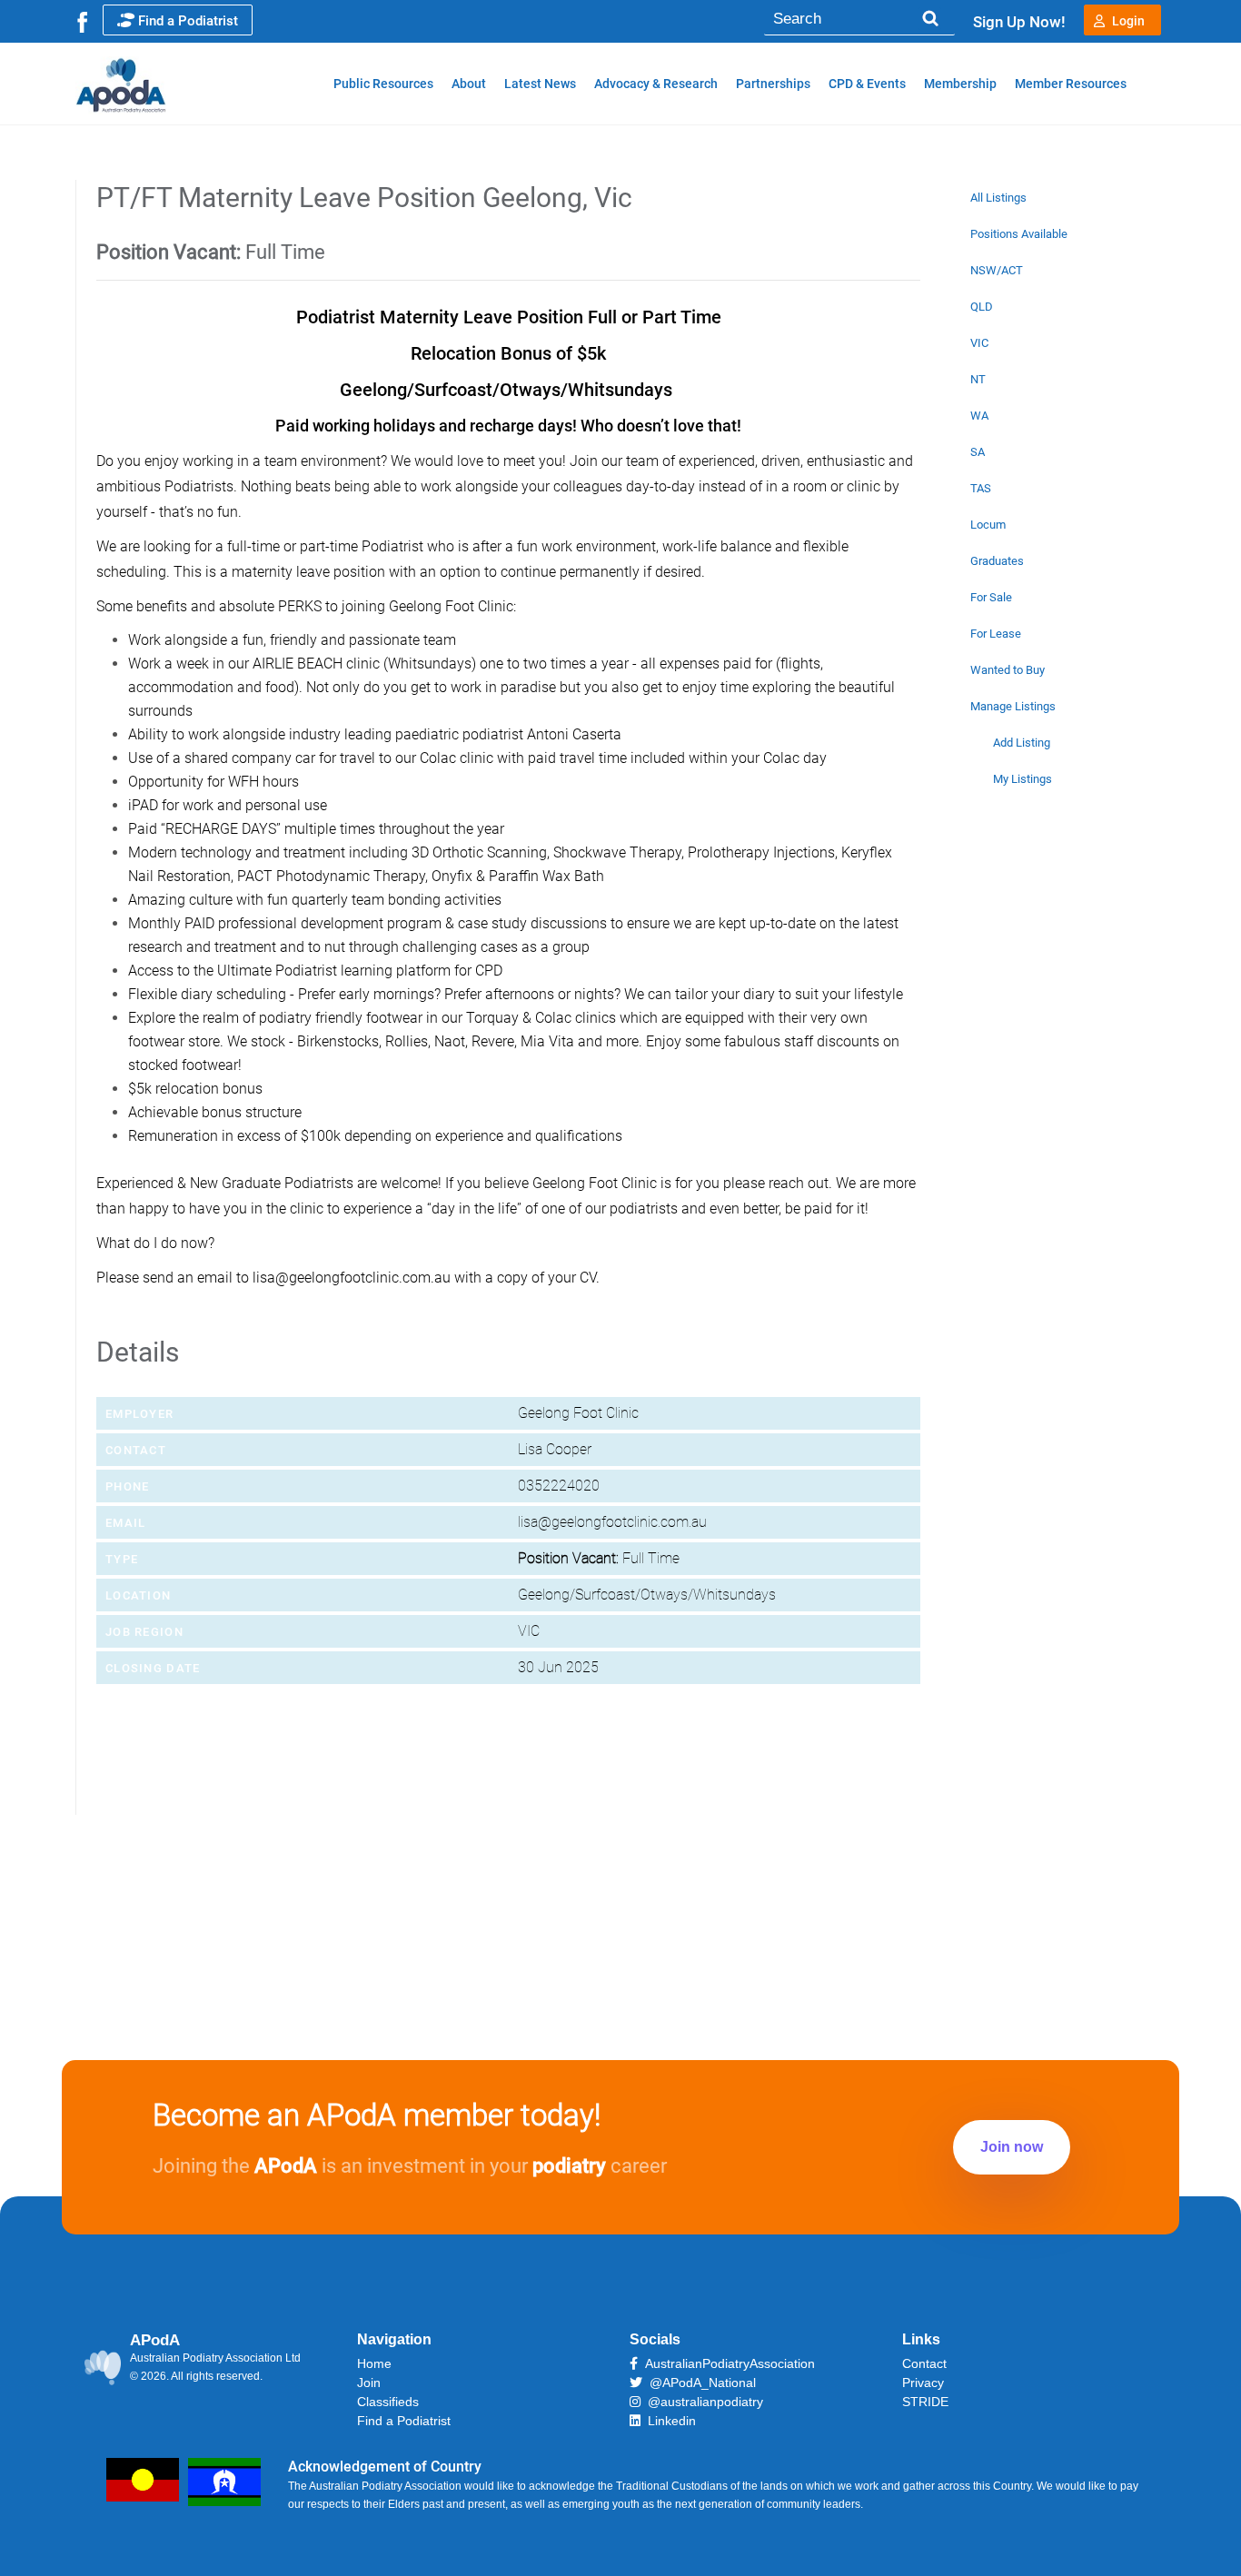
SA (978, 452)
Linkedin (668, 2421)
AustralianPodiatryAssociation (726, 2363)
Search (930, 19)
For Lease (996, 634)
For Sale (991, 597)
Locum (988, 525)
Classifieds (388, 2402)
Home (374, 2363)
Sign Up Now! (1019, 22)
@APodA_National (699, 2383)
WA (979, 416)
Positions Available (1019, 234)
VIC (979, 343)
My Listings (1023, 779)
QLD (982, 307)
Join (369, 2383)
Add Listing (1022, 743)
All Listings (998, 198)
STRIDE (925, 2402)
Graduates (997, 561)
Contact (924, 2363)
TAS (981, 488)
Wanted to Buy (1008, 670)
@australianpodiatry (702, 2402)
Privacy (923, 2383)
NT (978, 379)
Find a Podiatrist (188, 21)
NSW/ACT (997, 270)
